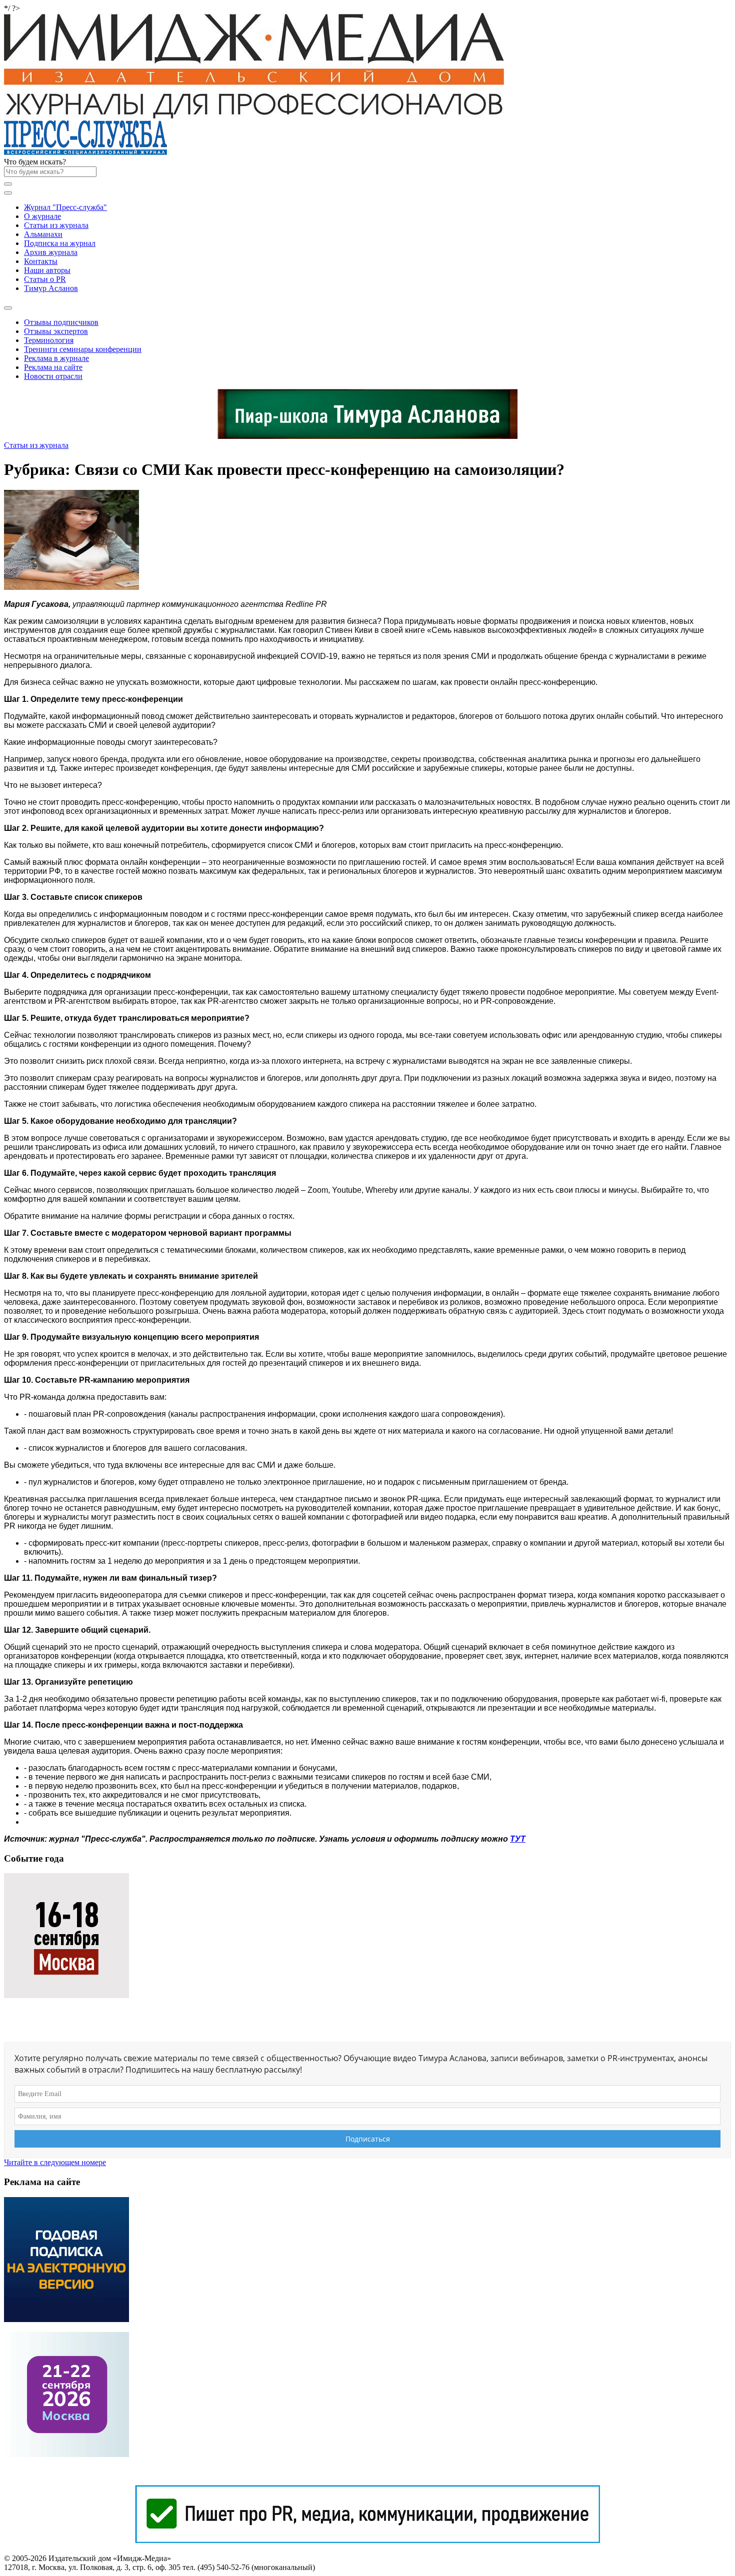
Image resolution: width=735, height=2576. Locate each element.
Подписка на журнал (60, 243)
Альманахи (43, 234)
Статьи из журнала (56, 225)
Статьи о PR (45, 279)
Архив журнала (51, 252)
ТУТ (518, 1839)
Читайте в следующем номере (55, 2162)
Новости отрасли (53, 376)
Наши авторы (47, 270)
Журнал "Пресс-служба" (65, 207)
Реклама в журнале (56, 358)
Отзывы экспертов (56, 331)
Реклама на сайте (53, 367)
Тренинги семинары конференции (83, 349)
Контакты (41, 261)
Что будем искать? (35, 162)
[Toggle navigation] (8, 193)
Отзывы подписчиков (61, 322)
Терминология (49, 340)
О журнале (42, 216)
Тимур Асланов (51, 288)
